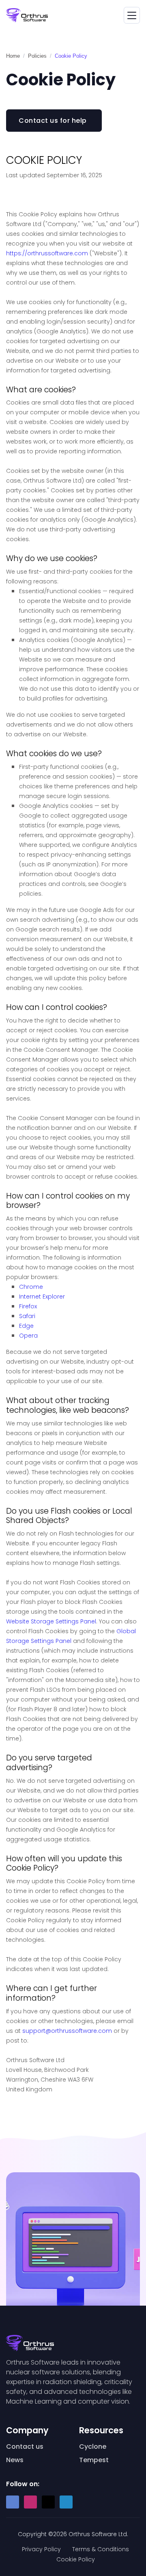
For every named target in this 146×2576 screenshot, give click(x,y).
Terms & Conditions (101, 2549)
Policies (37, 56)
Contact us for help (53, 121)
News (15, 2460)
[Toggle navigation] (132, 15)
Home (13, 56)
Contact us (25, 2447)
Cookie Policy (76, 2559)
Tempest (94, 2460)
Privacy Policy (41, 2549)
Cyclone (93, 2447)
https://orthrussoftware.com (47, 253)
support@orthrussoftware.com (67, 2031)
